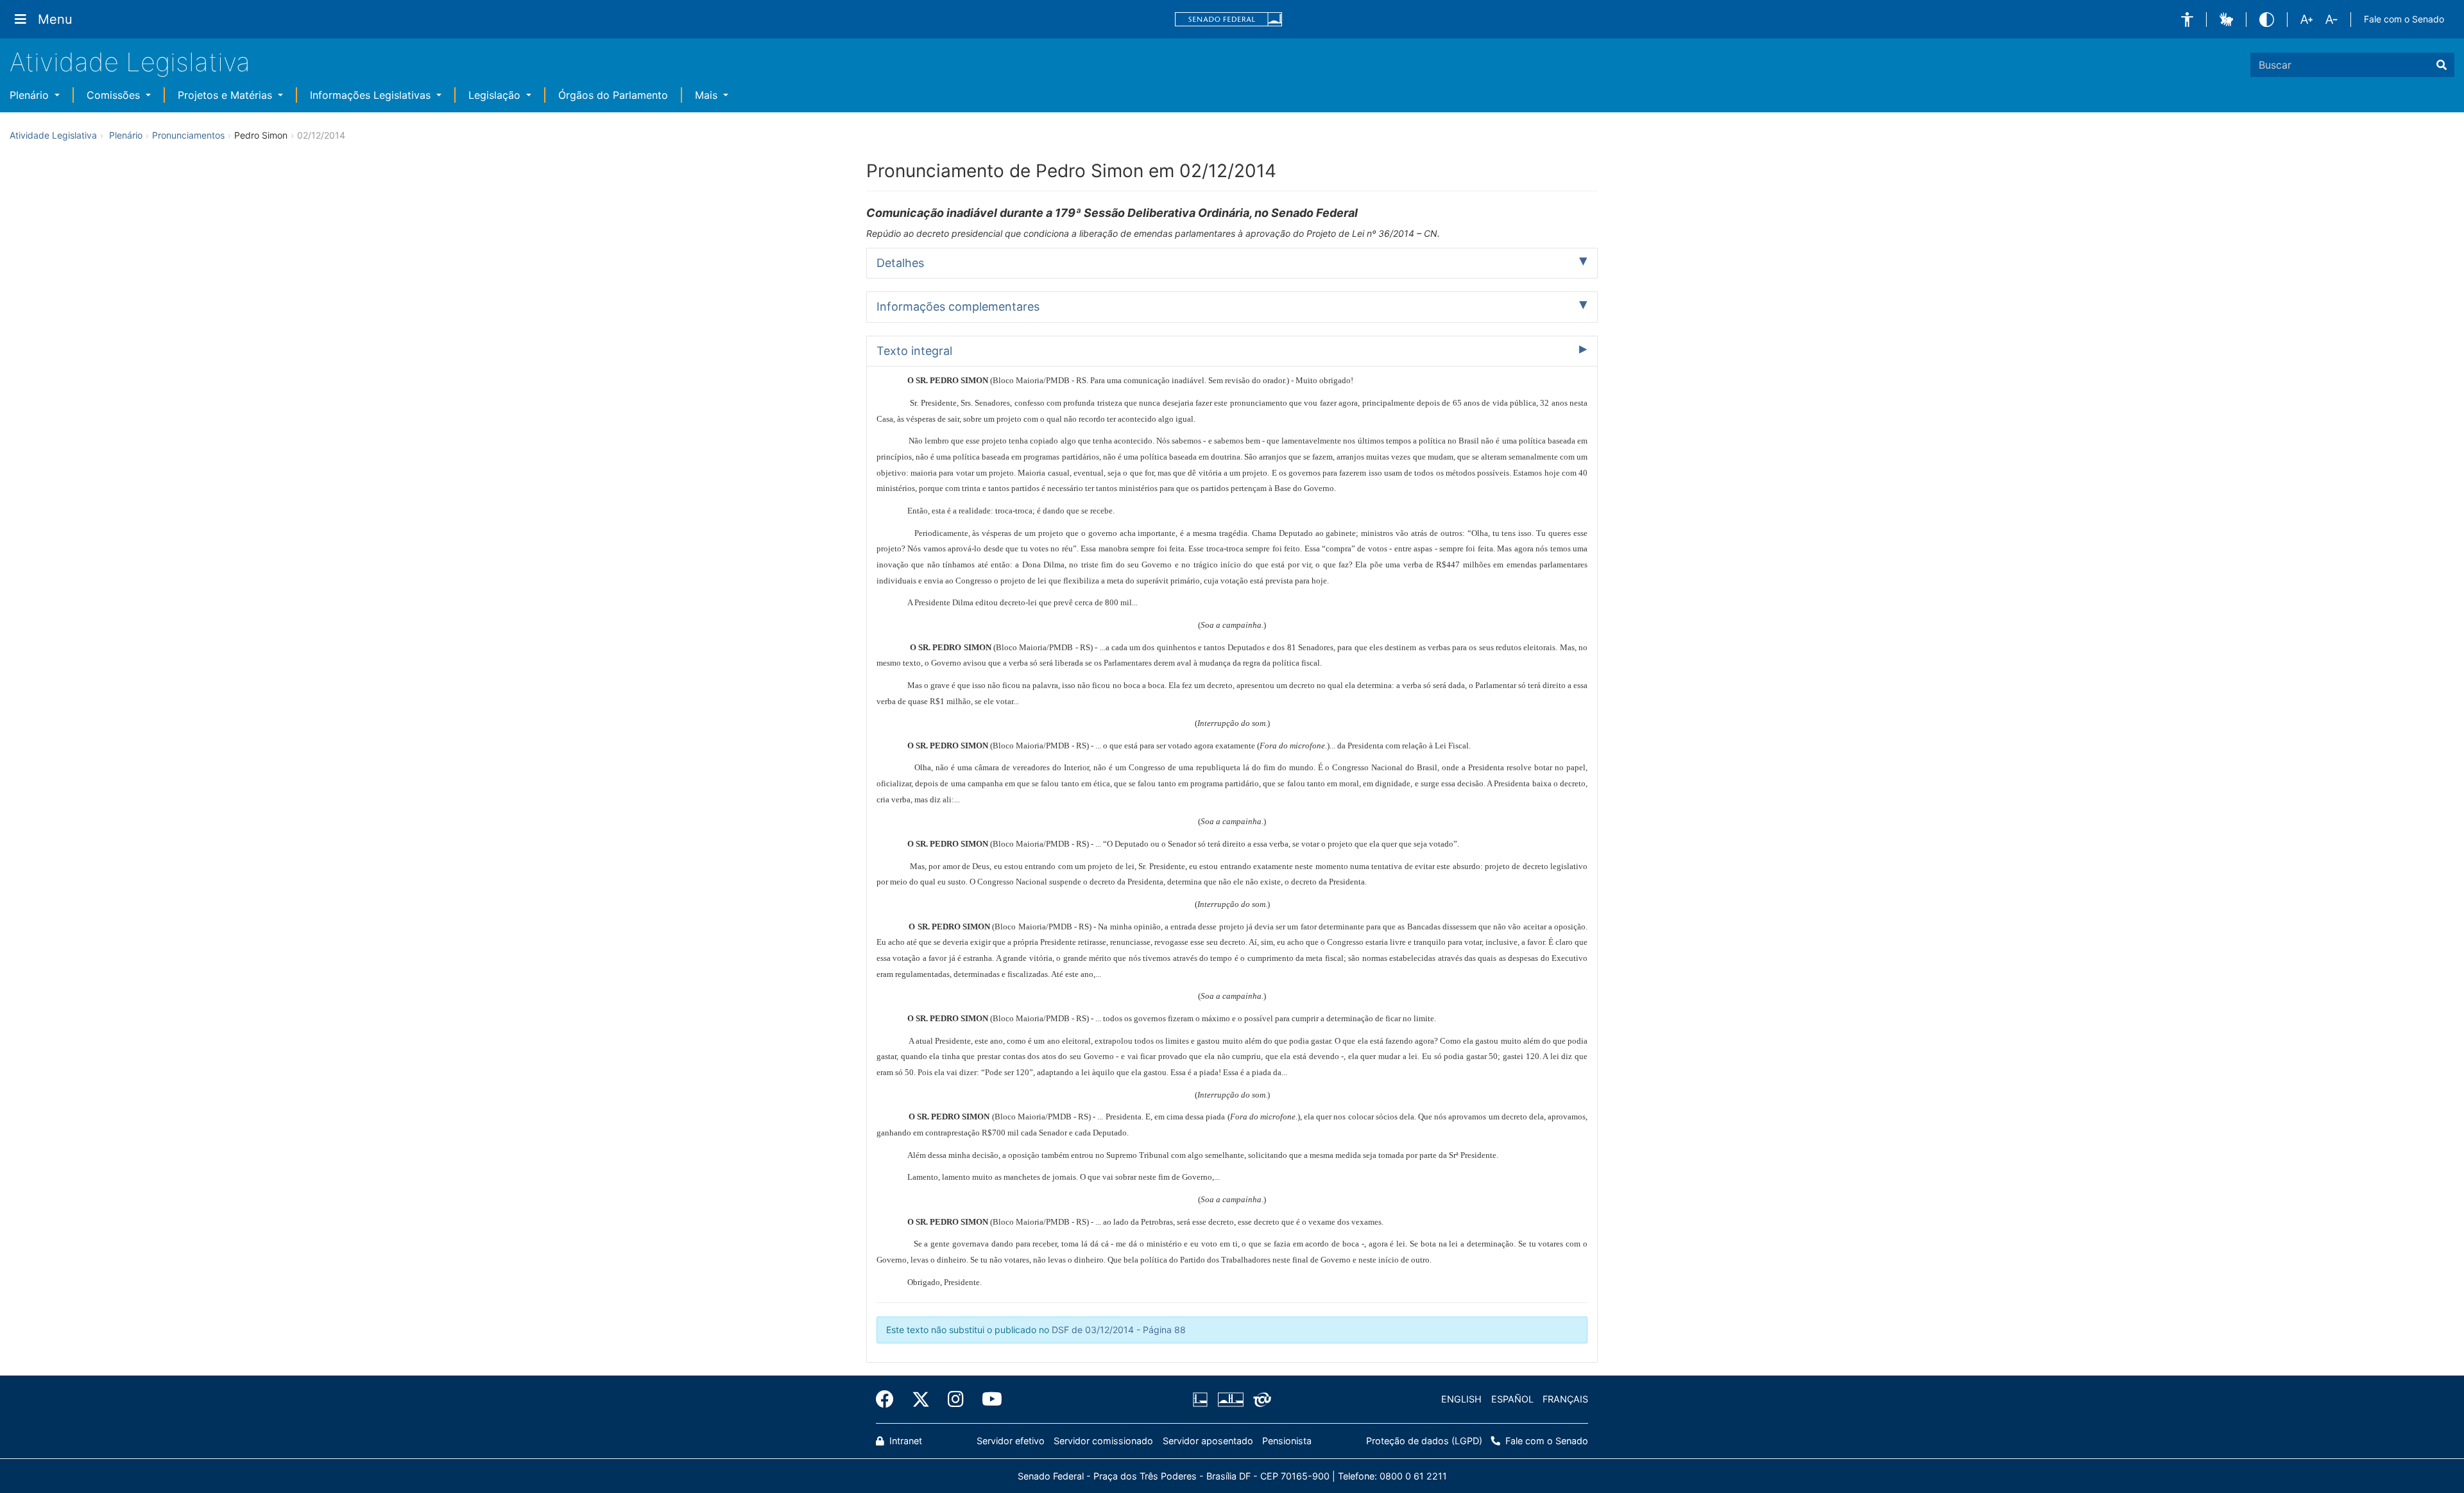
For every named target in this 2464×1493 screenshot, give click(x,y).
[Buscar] (2442, 65)
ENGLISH (1461, 1399)
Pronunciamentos (188, 135)
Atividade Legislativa (130, 62)
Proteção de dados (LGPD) (1424, 1441)
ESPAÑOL (1512, 1399)
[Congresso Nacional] (1230, 1399)
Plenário (31, 95)
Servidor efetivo (1011, 1441)
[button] (2187, 20)
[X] (921, 1399)
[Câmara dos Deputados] (1202, 1399)
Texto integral (914, 351)
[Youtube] (988, 1399)
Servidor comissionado (1103, 1441)
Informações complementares (958, 306)
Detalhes (900, 263)
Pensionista (1287, 1441)
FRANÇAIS (1565, 1399)
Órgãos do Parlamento (613, 95)
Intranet (904, 1441)
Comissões (115, 95)
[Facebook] (889, 1399)
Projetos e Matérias (227, 95)
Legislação (496, 95)
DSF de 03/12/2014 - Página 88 (1119, 1330)
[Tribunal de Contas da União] (1260, 1399)
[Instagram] (956, 1399)
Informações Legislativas (372, 95)
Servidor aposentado (1208, 1441)
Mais (708, 95)
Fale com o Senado (2404, 19)
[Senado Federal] (1229, 20)
